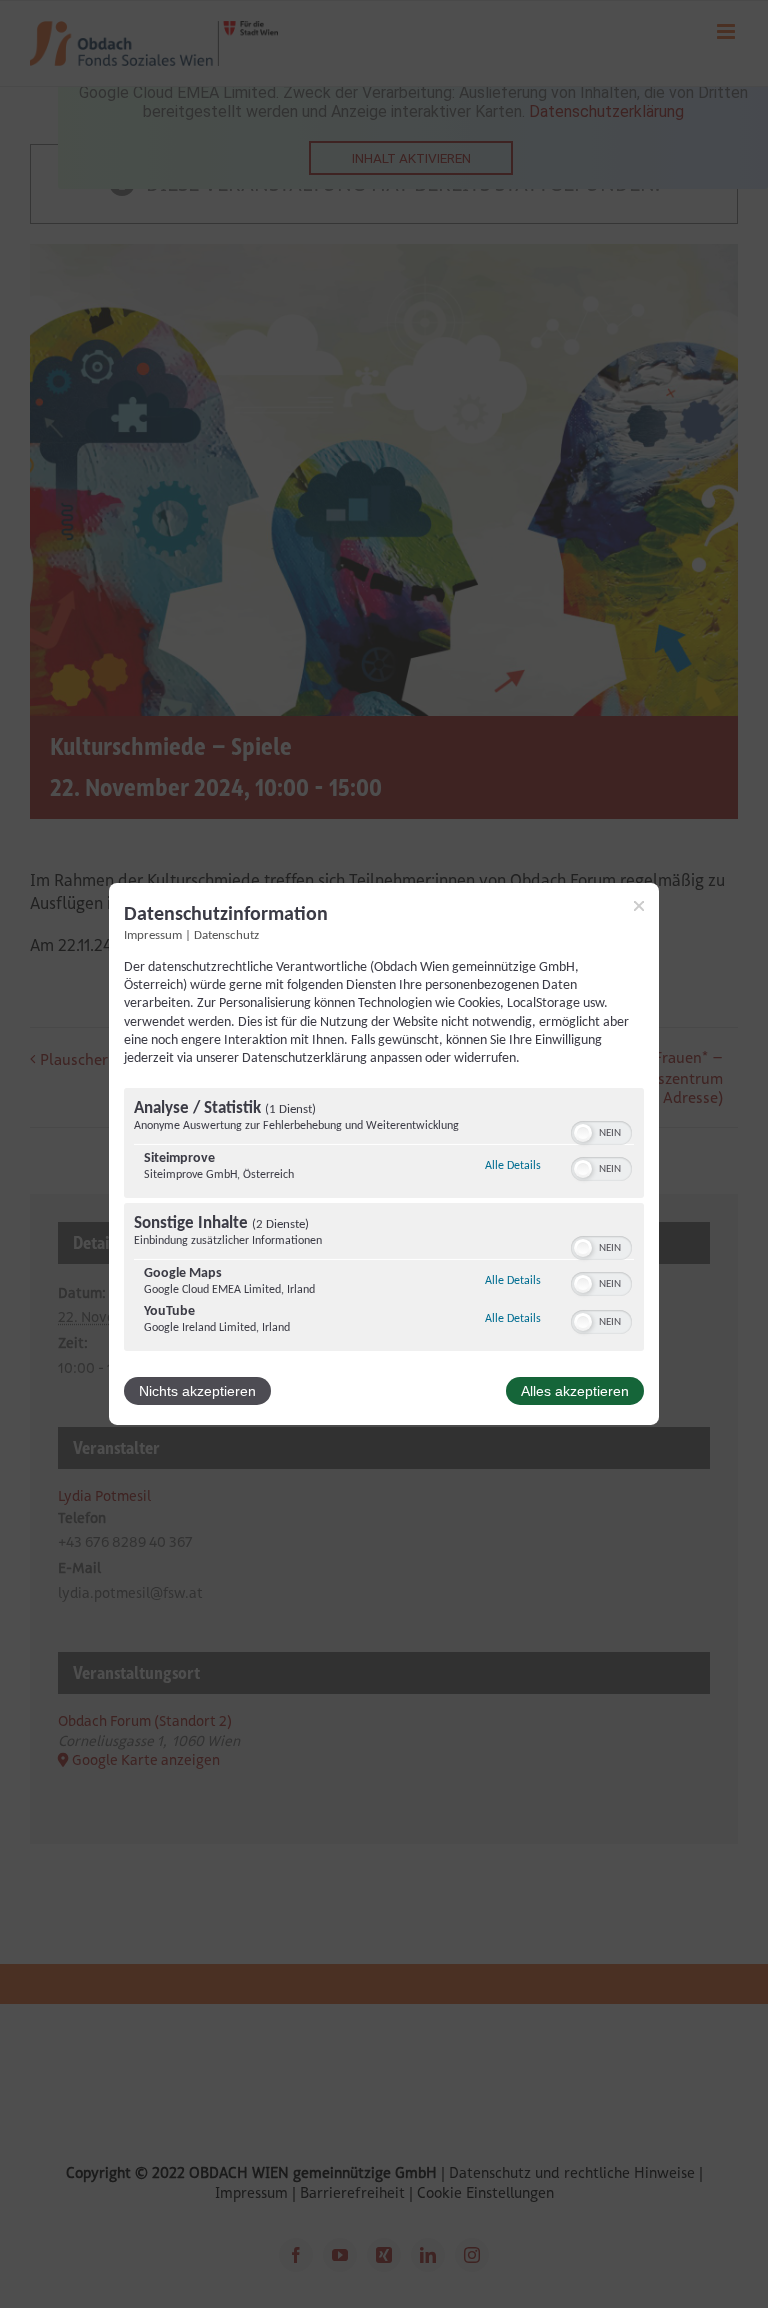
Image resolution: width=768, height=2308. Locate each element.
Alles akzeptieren (575, 1391)
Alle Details (513, 1165)
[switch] (601, 1131)
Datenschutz (226, 936)
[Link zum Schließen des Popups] (639, 906)
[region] (384, 1222)
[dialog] (384, 1154)
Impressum (153, 936)
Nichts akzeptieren (197, 1391)
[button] (583, 1133)
